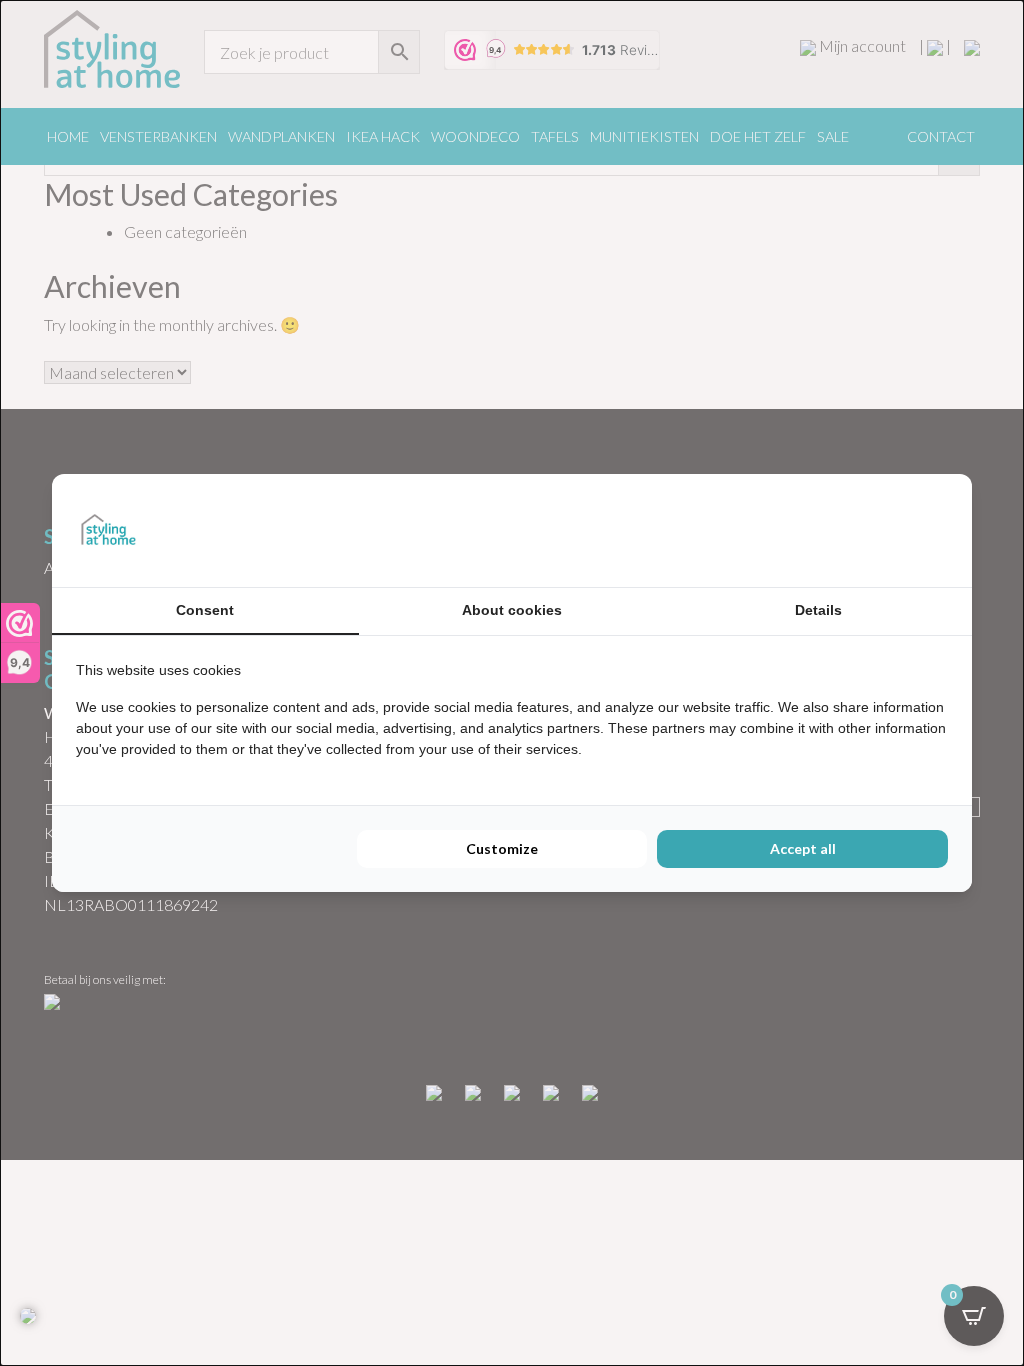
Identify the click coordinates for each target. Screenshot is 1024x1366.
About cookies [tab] (512, 610)
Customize (502, 848)
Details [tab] (818, 610)
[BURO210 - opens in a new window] (873, 530)
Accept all (803, 848)
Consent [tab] (205, 610)
